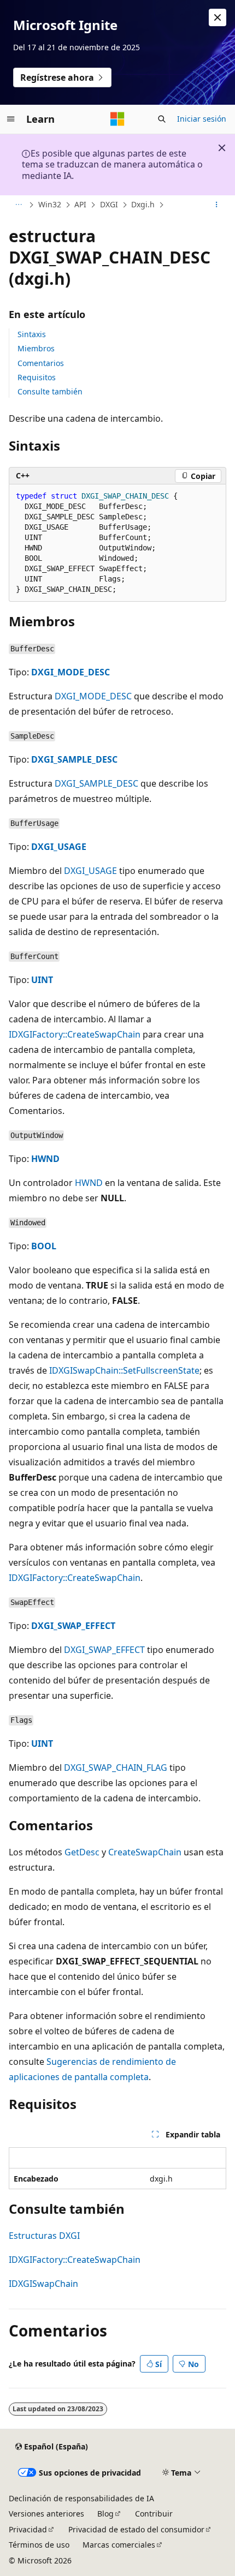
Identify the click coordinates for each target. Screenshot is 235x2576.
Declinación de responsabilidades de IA (81, 2498)
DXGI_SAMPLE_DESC (74, 759)
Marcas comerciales (119, 2545)
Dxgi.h (143, 204)
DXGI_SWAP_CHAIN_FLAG (116, 1768)
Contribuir (154, 2514)
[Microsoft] (117, 119)
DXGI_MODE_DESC (70, 672)
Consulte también (50, 391)
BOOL (44, 1246)
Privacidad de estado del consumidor (136, 2529)
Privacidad (28, 2529)
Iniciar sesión (202, 119)
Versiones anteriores (46, 2514)
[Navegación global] (11, 119)
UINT (42, 980)
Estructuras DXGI (44, 2236)
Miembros (36, 348)
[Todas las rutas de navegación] (18, 205)
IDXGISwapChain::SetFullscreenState (124, 1370)
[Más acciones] (217, 205)
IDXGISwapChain (43, 2284)
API (80, 204)
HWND (45, 1159)
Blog (105, 2514)
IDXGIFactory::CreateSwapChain (75, 1034)
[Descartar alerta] (218, 17)
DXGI (109, 204)
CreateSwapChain (145, 1852)
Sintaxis (32, 334)
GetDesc (82, 1852)
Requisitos (37, 377)
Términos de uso (39, 2545)
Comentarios (41, 363)
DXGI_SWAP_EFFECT (73, 1626)
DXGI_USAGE (59, 847)
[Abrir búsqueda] (162, 119)
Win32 (50, 204)
